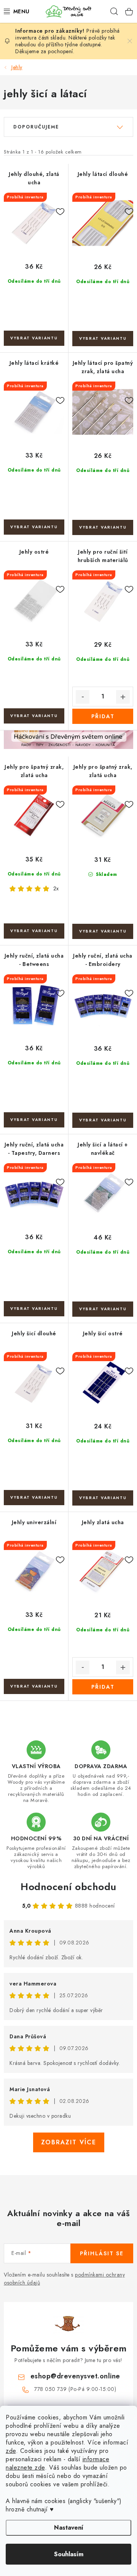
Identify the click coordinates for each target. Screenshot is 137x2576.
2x (56, 888)
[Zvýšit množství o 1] (123, 697)
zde (11, 2451)
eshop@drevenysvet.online (75, 2376)
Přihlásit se (102, 2253)
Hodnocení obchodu (68, 1887)
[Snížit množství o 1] (83, 697)
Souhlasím (69, 2554)
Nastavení (69, 2528)
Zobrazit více (69, 2142)
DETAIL (34, 338)
